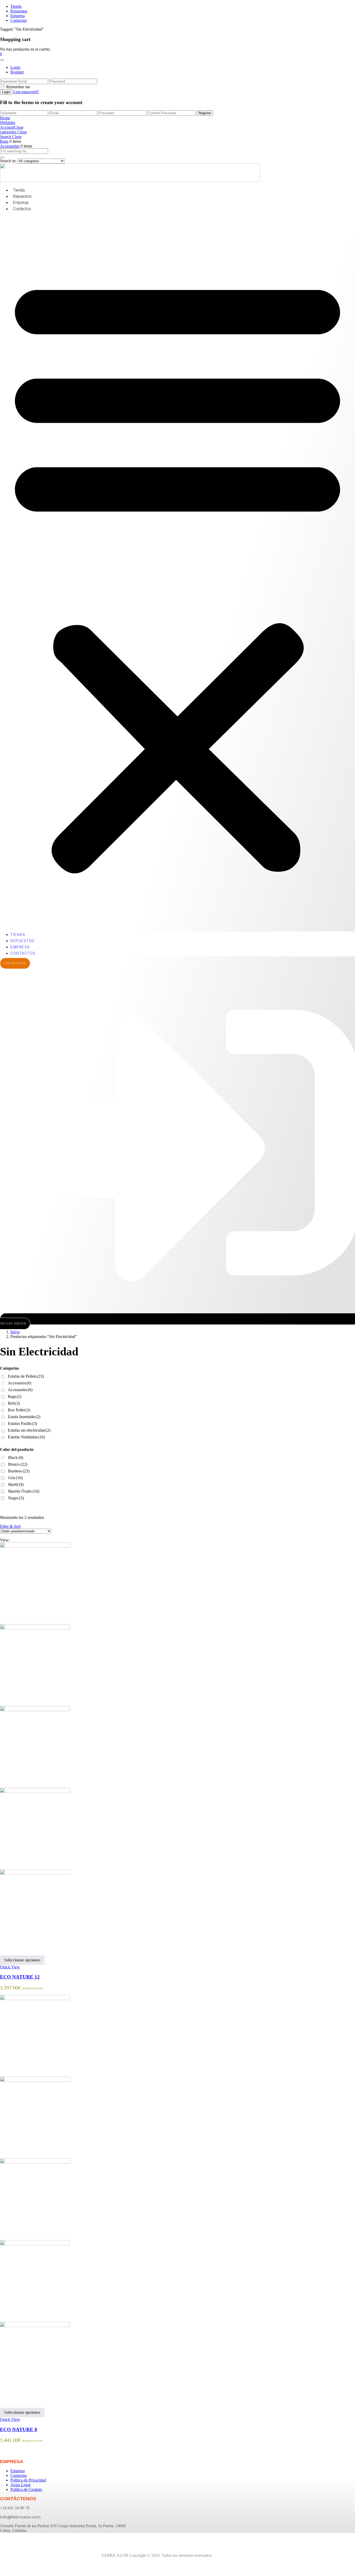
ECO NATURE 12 (20, 1977)
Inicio (15, 1332)
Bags (4, 141)
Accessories (10, 146)
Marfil (16, 1484)
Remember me (18, 87)
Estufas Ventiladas (26, 1437)
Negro (16, 1498)
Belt (14, 1403)
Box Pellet (19, 1410)
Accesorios (19, 1383)
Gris (15, 1478)
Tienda (16, 6)
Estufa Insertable (24, 1417)
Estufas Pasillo (22, 1423)
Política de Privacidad (28, 2480)
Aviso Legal (20, 2485)
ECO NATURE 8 (19, 2429)
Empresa (18, 16)
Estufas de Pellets (26, 1376)
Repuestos (19, 11)
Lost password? (26, 92)
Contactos (19, 20)
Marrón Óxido (24, 1491)
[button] (1, 54)
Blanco (18, 1464)
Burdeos (19, 1471)
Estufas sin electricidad (29, 1430)
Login (15, 67)
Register (17, 72)
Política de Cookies (26, 2489)
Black (16, 1457)
